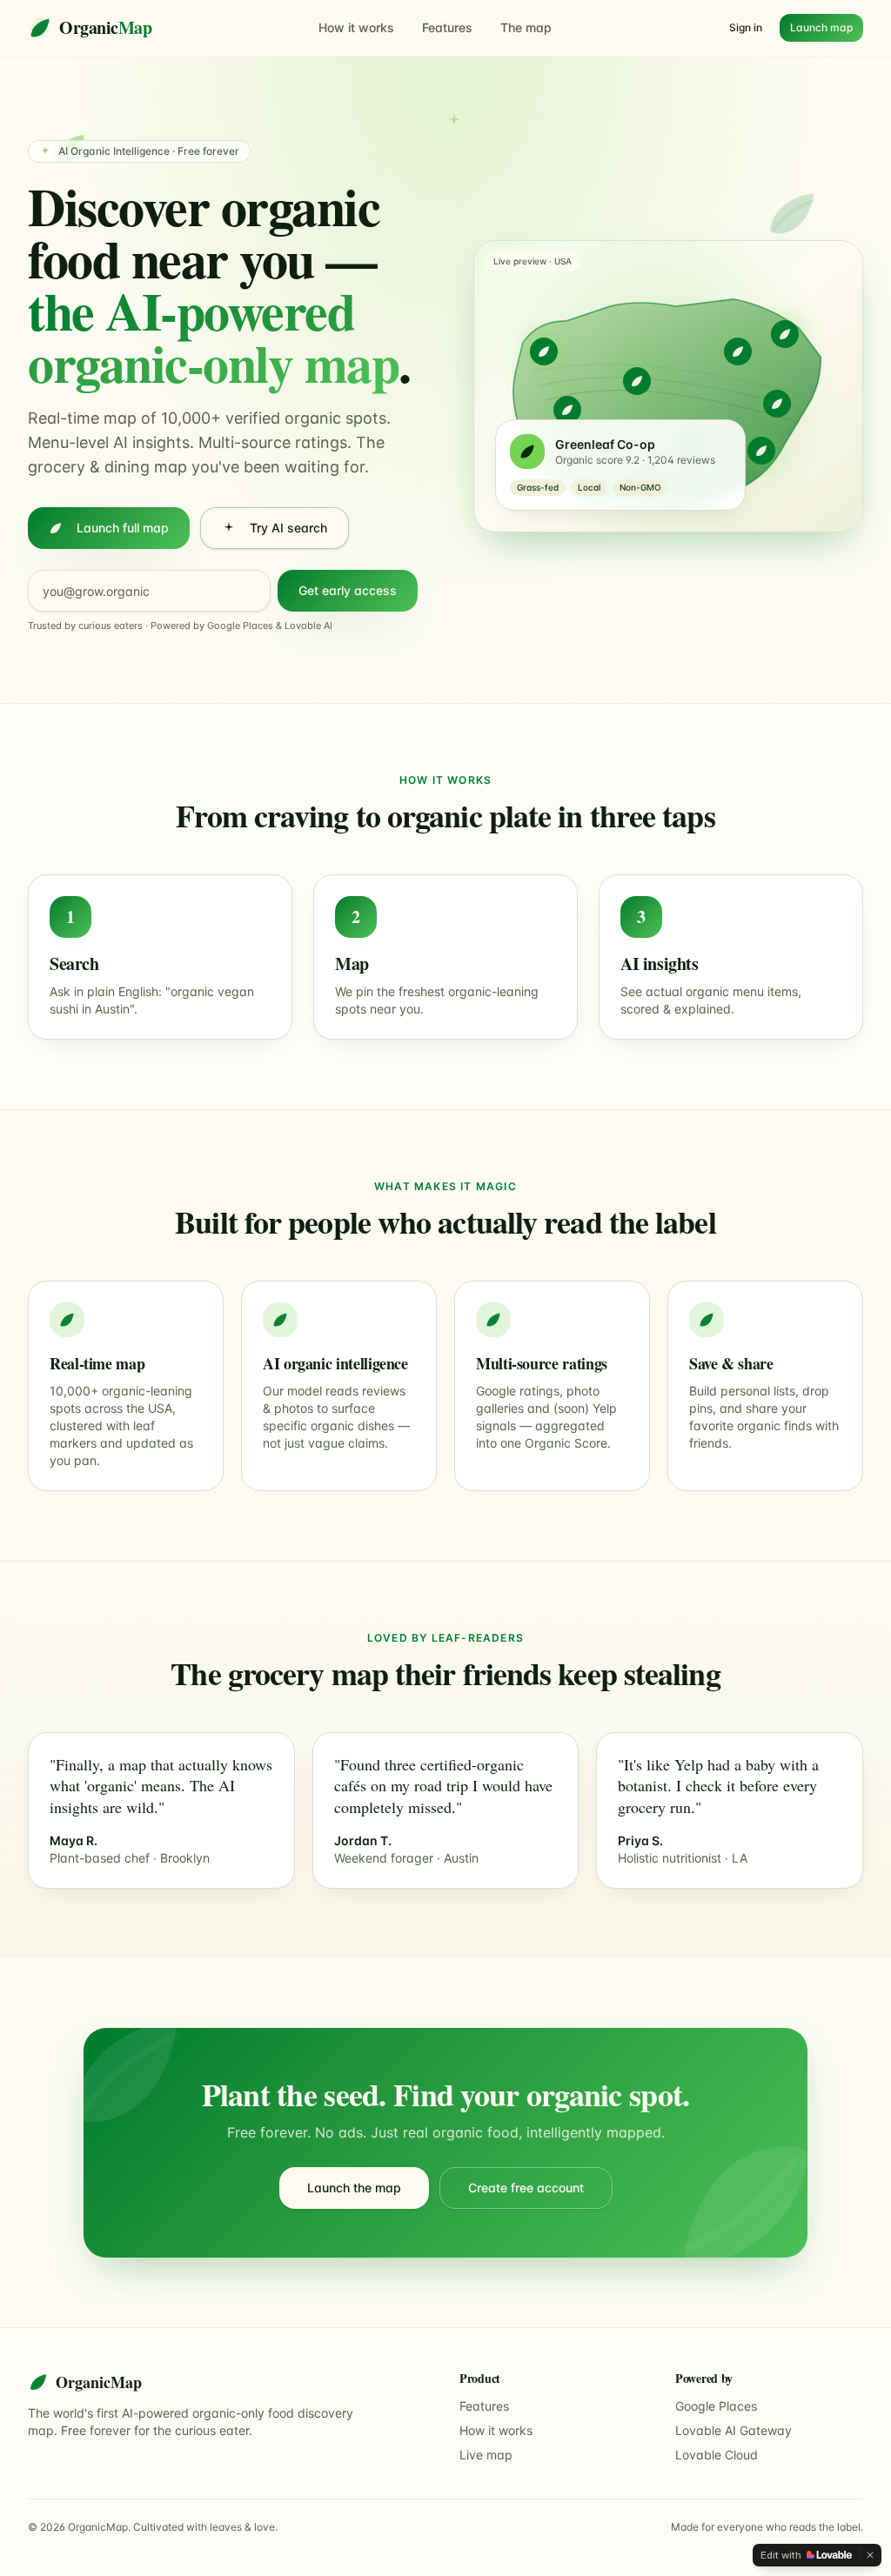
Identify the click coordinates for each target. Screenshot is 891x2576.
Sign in (746, 27)
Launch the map (354, 2188)
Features (447, 27)
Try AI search (288, 528)
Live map (486, 2455)
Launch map (821, 27)
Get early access (348, 590)
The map (526, 27)
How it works (356, 27)
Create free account (526, 2188)
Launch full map (123, 528)
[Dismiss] (870, 2555)
